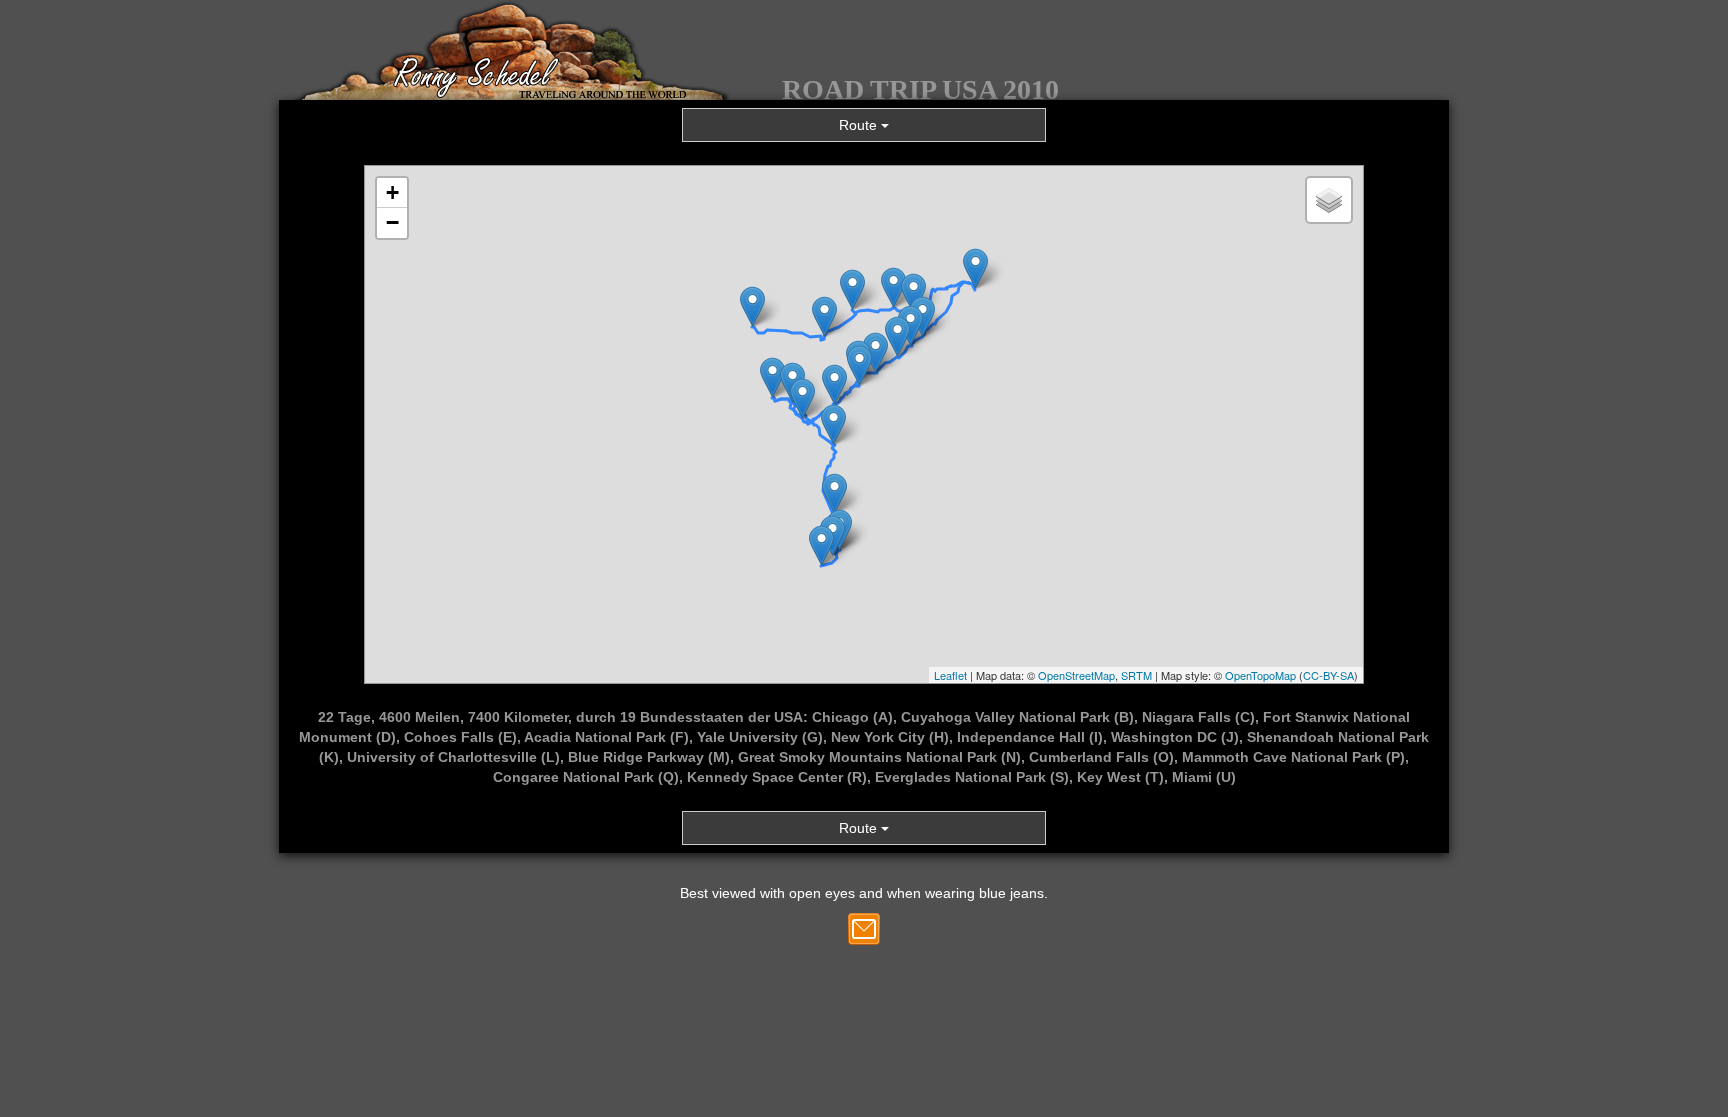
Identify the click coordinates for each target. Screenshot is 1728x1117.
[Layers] (1329, 200)
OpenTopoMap (1260, 675)
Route (860, 125)
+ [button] (392, 192)
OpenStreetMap (1076, 675)
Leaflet (950, 675)
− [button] (392, 222)
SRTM (1136, 675)
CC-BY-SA (1328, 675)
